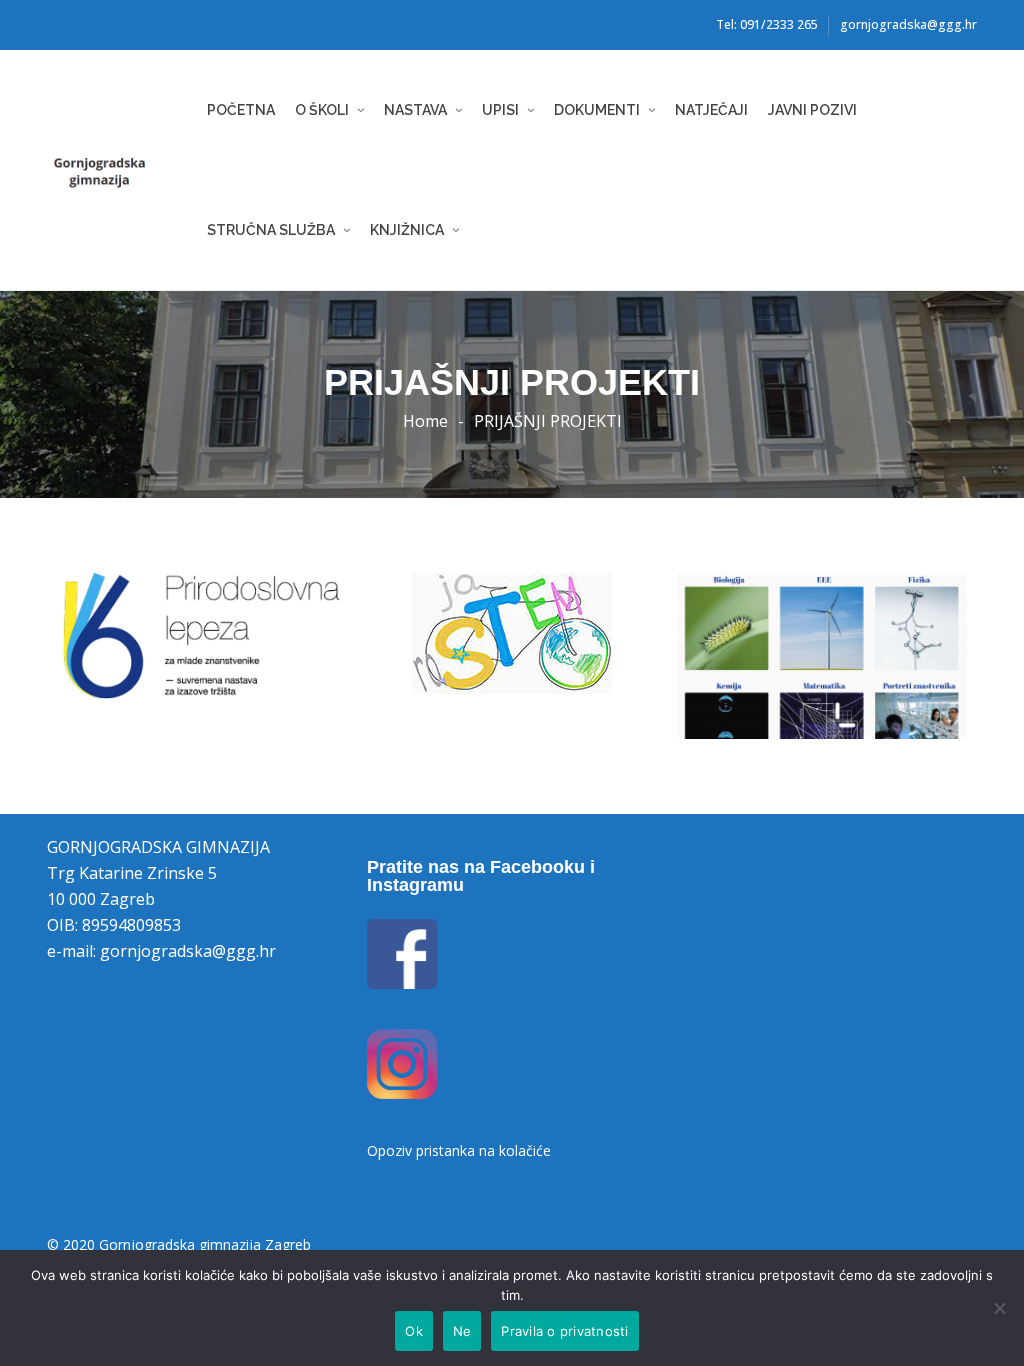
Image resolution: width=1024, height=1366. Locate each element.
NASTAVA (415, 110)
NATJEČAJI (711, 110)
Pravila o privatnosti (564, 1331)
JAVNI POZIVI (812, 110)
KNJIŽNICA (407, 230)
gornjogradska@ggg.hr (908, 24)
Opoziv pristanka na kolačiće (459, 1150)
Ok (414, 1331)
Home (425, 421)
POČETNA (241, 110)
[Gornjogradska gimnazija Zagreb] (122, 170)
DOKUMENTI (597, 110)
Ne (462, 1331)
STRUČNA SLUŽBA (271, 230)
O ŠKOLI (322, 110)
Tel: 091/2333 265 (767, 24)
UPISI (500, 110)
